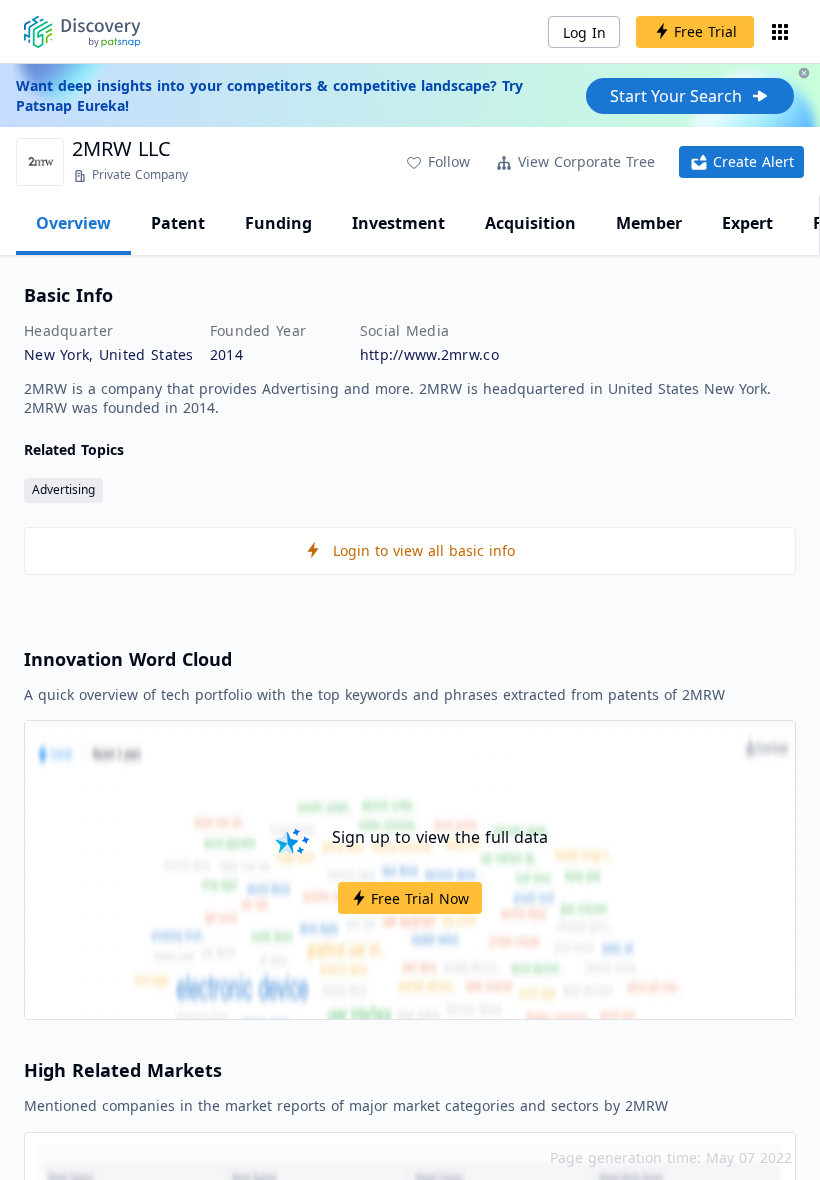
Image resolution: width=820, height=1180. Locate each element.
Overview (73, 223)
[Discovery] (82, 32)
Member (649, 223)
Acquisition (530, 223)
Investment (398, 223)
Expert (747, 223)
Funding (278, 223)
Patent (178, 223)
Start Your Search (676, 96)
